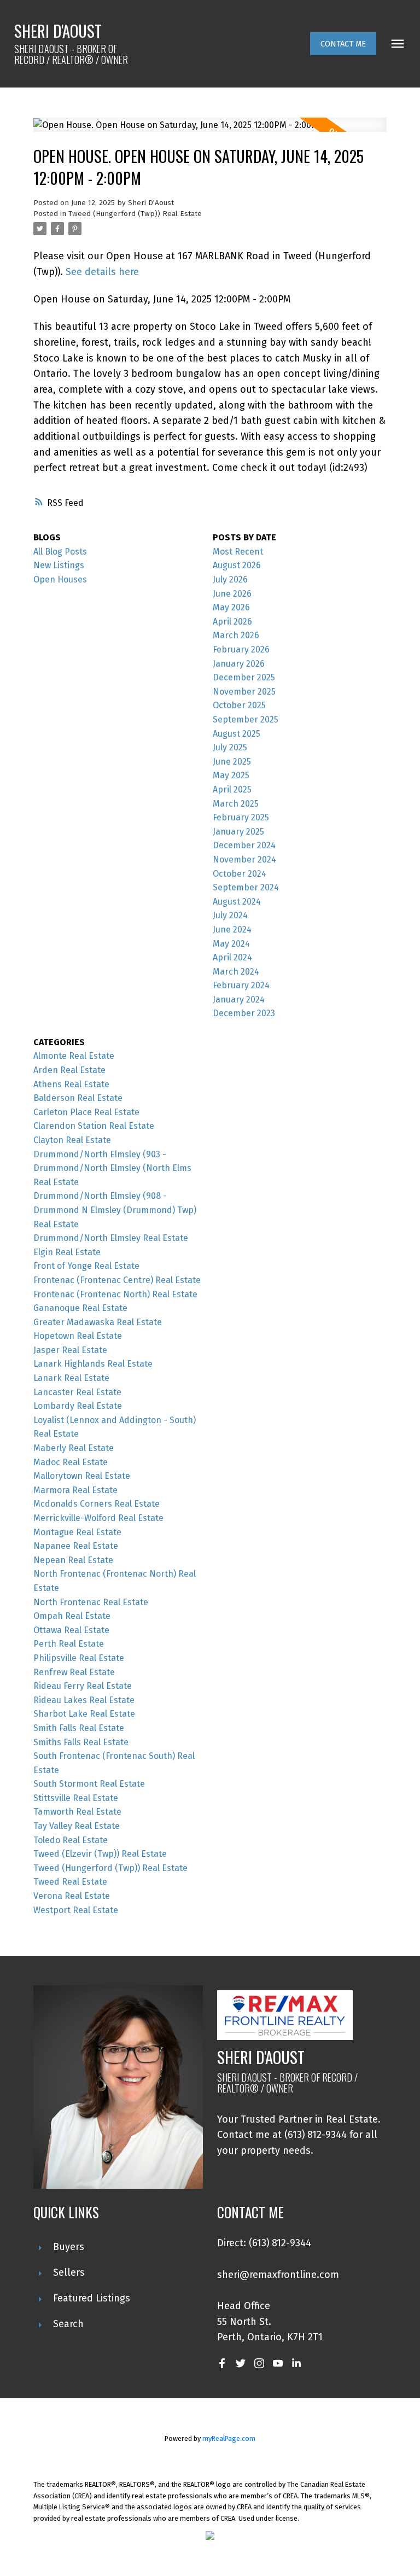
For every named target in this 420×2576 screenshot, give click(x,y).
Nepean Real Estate (73, 1560)
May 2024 (231, 944)
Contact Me (343, 44)
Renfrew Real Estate (74, 1672)
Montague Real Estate (77, 1532)
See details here (102, 272)
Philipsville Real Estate (79, 1658)
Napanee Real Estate (76, 1546)
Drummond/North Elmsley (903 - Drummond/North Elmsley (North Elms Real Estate (112, 1168)
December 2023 (244, 1013)
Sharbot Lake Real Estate (84, 1714)
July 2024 (230, 915)
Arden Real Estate (69, 1070)
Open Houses (60, 579)
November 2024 (244, 859)
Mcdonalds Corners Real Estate (97, 1504)
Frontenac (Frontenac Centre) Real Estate (117, 1280)
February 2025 (241, 817)
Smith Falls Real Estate (79, 1728)
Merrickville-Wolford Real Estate (98, 1518)
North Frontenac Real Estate (91, 1602)
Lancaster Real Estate (77, 1392)
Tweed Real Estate (70, 1882)
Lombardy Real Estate (78, 1406)
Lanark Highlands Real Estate (93, 1364)
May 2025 (231, 775)
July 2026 (230, 579)
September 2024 (246, 887)
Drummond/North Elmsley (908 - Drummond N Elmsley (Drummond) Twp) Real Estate (115, 1210)
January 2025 (238, 832)
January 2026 (239, 664)
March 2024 (236, 972)
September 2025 (246, 719)
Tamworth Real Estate (77, 1812)
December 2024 (244, 845)
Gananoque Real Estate (80, 1308)
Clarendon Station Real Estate (94, 1126)
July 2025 (230, 747)
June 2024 (232, 929)
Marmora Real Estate (75, 1490)
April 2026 (232, 622)
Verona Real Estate (72, 1896)
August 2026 (237, 565)
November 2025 (244, 692)
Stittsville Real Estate (76, 1798)
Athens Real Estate (71, 1084)
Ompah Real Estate (72, 1616)
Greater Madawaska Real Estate (98, 1322)
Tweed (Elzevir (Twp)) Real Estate (100, 1854)
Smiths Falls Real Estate (81, 1742)
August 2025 (237, 734)
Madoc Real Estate (71, 1462)
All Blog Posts (60, 552)
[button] (343, 44)
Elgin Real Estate (67, 1252)
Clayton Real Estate (72, 1140)
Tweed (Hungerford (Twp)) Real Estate (135, 214)
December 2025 (244, 677)
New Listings (59, 565)
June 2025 (232, 762)
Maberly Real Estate (74, 1448)
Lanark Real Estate (71, 1378)
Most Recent (238, 552)
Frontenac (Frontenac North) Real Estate (115, 1294)
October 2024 (240, 874)
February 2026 (241, 649)
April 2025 (232, 789)
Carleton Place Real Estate (86, 1112)
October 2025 (239, 705)
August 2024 (237, 902)
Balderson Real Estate (78, 1098)
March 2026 (236, 635)
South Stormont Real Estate (89, 1784)
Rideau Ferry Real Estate (83, 1686)
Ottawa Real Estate (71, 1630)
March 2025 (236, 804)
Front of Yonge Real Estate (86, 1266)
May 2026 (231, 607)
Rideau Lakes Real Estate (84, 1700)
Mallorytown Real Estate (82, 1476)
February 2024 (241, 985)
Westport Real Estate (76, 1910)
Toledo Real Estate (71, 1840)
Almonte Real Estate (74, 1056)
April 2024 (232, 957)
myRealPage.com (229, 2438)
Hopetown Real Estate (78, 1336)
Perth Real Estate (69, 1644)
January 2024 (239, 999)
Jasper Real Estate (70, 1350)
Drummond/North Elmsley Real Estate (111, 1238)
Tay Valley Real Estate (77, 1826)
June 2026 (232, 594)
